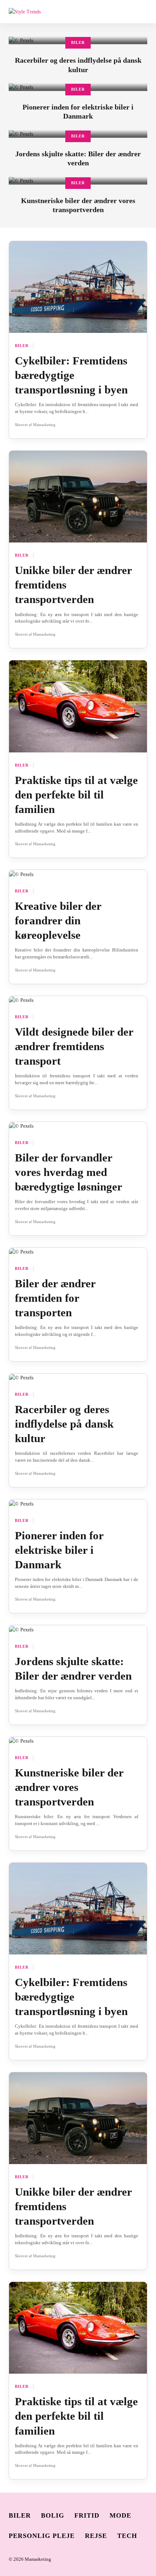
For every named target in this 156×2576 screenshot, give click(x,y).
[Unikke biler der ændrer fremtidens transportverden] (78, 496)
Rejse (96, 2536)
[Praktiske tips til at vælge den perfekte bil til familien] (78, 706)
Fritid (87, 2515)
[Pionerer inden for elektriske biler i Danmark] (21, 1503)
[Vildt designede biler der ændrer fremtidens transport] (21, 1000)
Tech (127, 2536)
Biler (78, 43)
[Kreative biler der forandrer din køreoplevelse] (21, 874)
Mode (120, 2515)
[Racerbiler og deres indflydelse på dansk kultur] (21, 1377)
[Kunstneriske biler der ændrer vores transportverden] (21, 1741)
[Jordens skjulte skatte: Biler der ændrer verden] (21, 1629)
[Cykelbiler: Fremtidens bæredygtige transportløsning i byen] (78, 287)
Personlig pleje (42, 2536)
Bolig (53, 2515)
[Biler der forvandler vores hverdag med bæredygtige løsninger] (21, 1126)
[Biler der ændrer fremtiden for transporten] (21, 1252)
